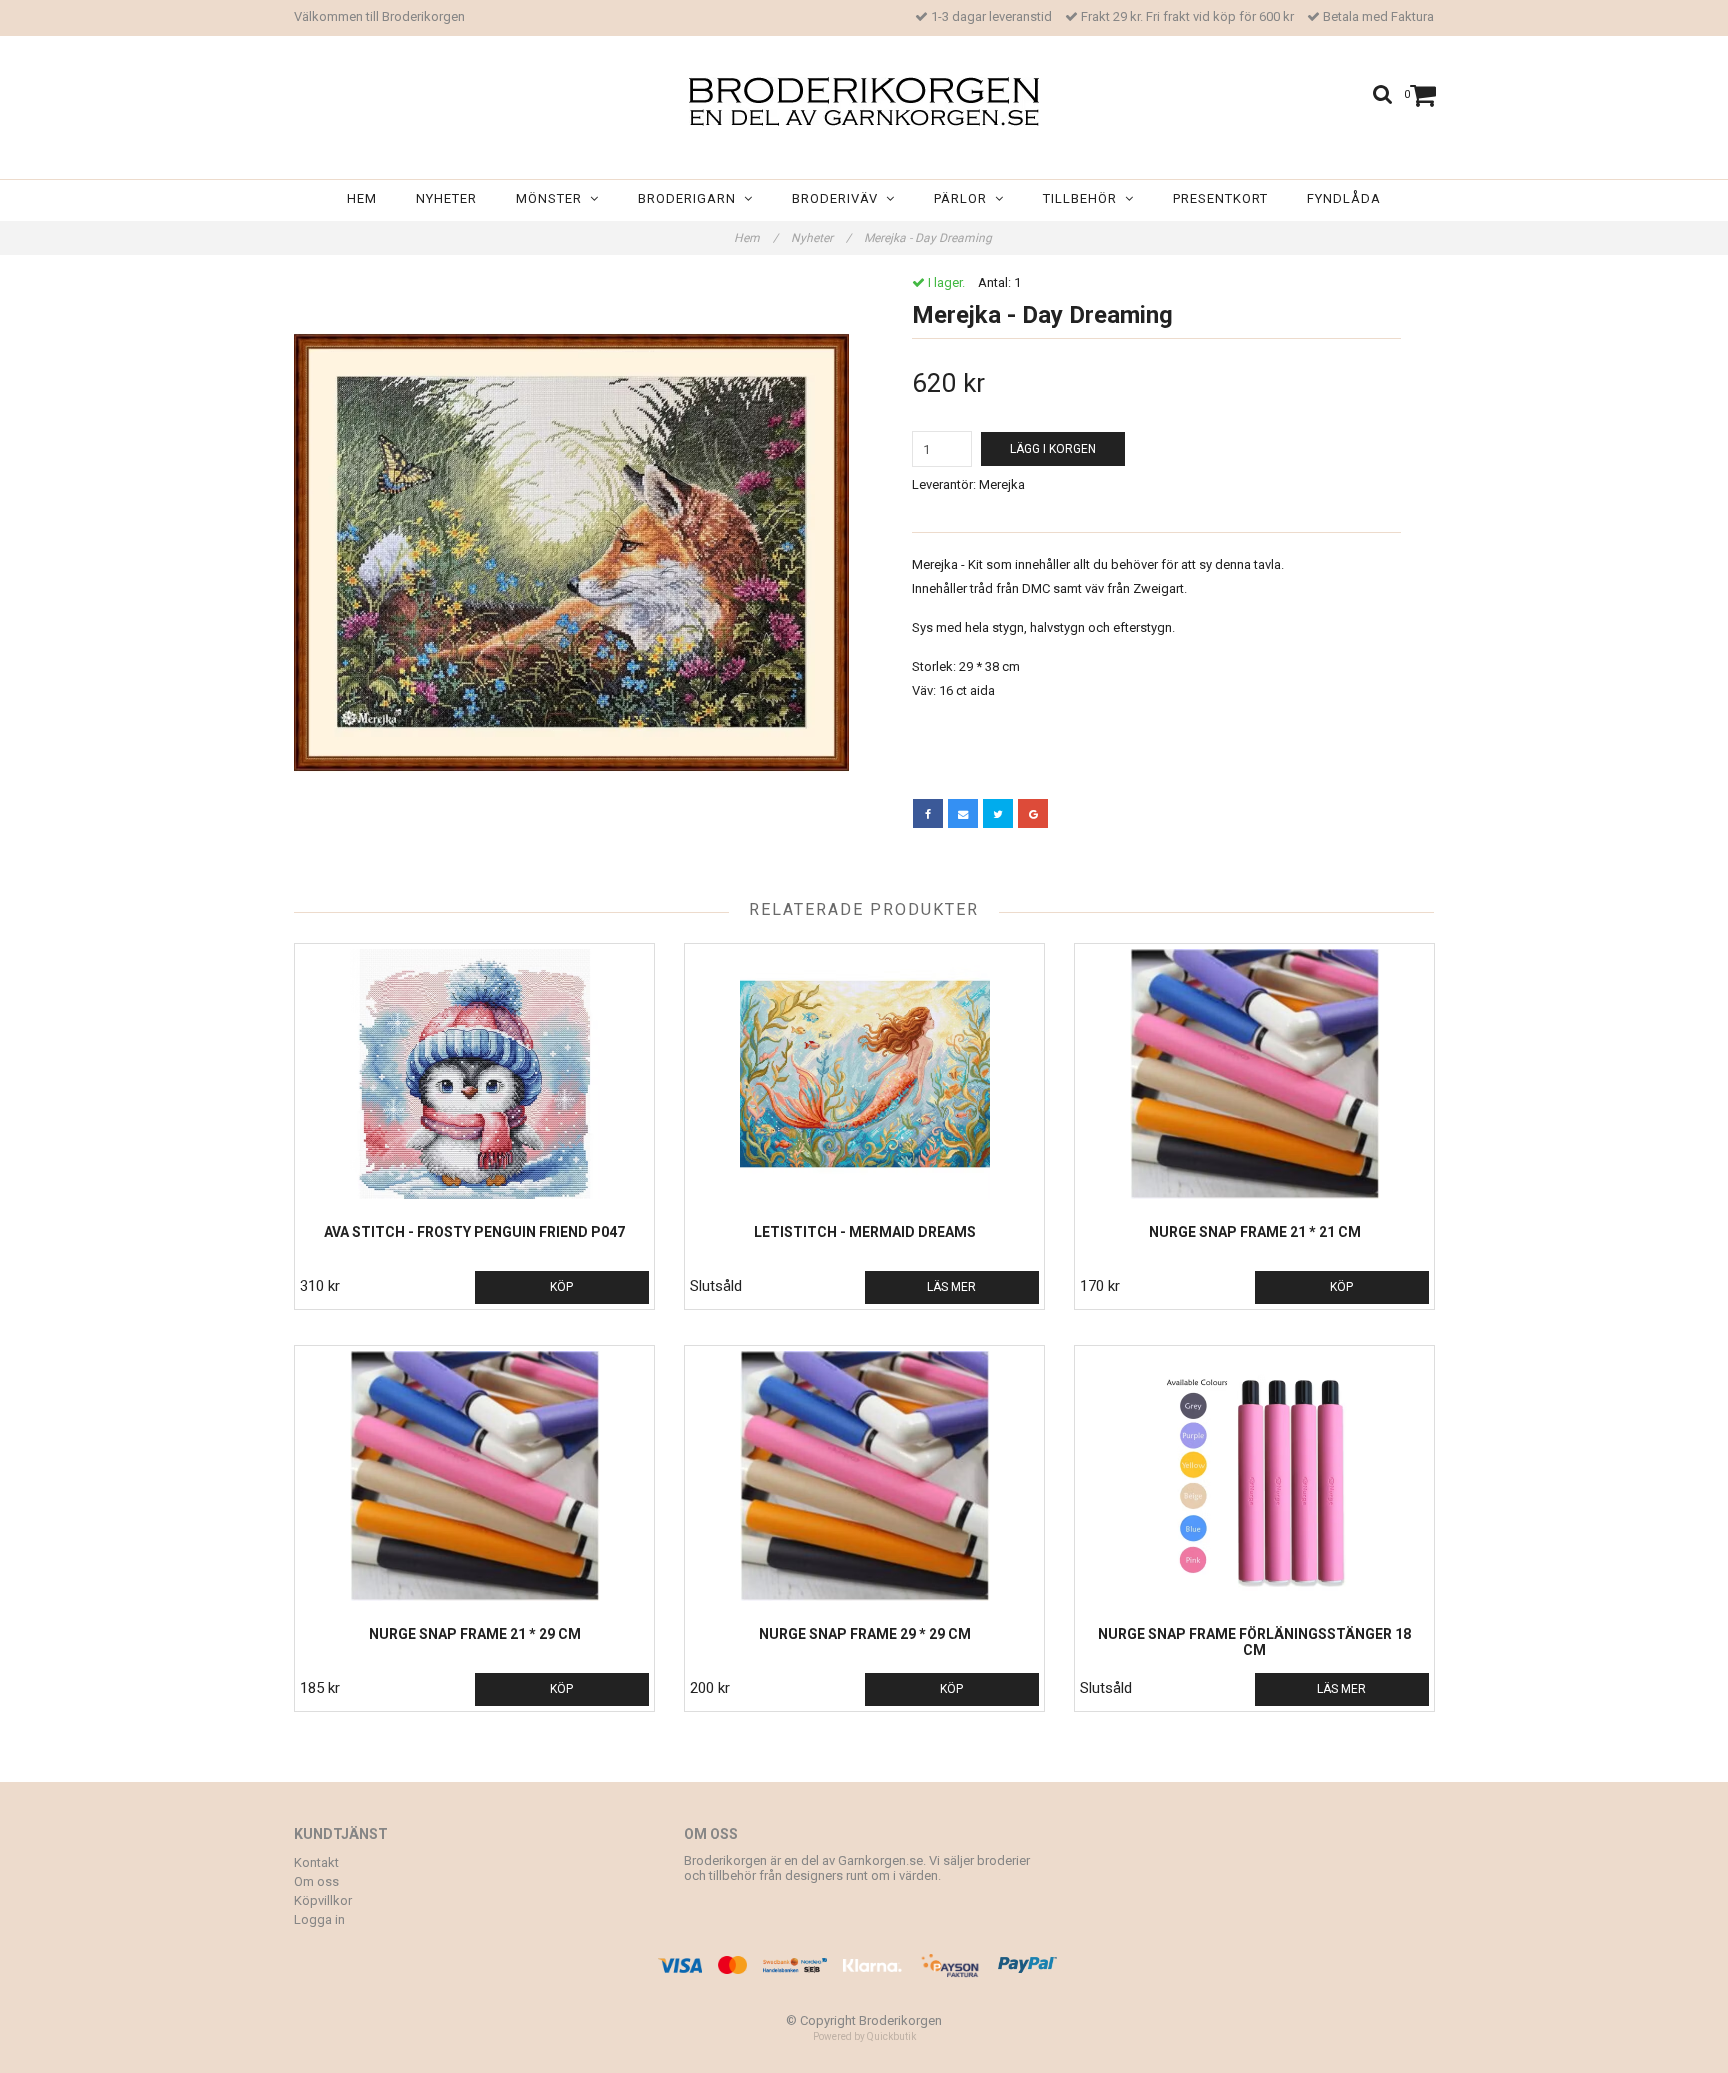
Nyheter (446, 198)
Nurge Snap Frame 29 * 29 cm (865, 1634)
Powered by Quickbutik (864, 2036)
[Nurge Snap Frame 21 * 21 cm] (1254, 1074)
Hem (362, 198)
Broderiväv (839, 198)
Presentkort (1220, 198)
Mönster (553, 198)
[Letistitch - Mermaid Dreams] (864, 1074)
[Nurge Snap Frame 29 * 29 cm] (864, 1476)
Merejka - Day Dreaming (929, 238)
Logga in (319, 1919)
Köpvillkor (323, 1900)
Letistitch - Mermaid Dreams (865, 1232)
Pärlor (964, 198)
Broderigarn (691, 198)
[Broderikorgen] (864, 101)
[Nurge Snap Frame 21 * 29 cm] (474, 1476)
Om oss (316, 1881)
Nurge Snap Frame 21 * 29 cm (475, 1634)
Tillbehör (1084, 198)
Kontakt (316, 1862)
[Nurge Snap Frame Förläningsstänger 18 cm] (1254, 1476)
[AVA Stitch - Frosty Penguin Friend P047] (474, 1074)
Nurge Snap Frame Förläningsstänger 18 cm (1254, 1642)
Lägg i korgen (1053, 449)
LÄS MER (951, 1287)
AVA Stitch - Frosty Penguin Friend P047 (474, 1232)
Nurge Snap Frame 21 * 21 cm (1255, 1232)
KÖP (561, 1287)
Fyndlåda (1344, 198)
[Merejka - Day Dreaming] (571, 552)
